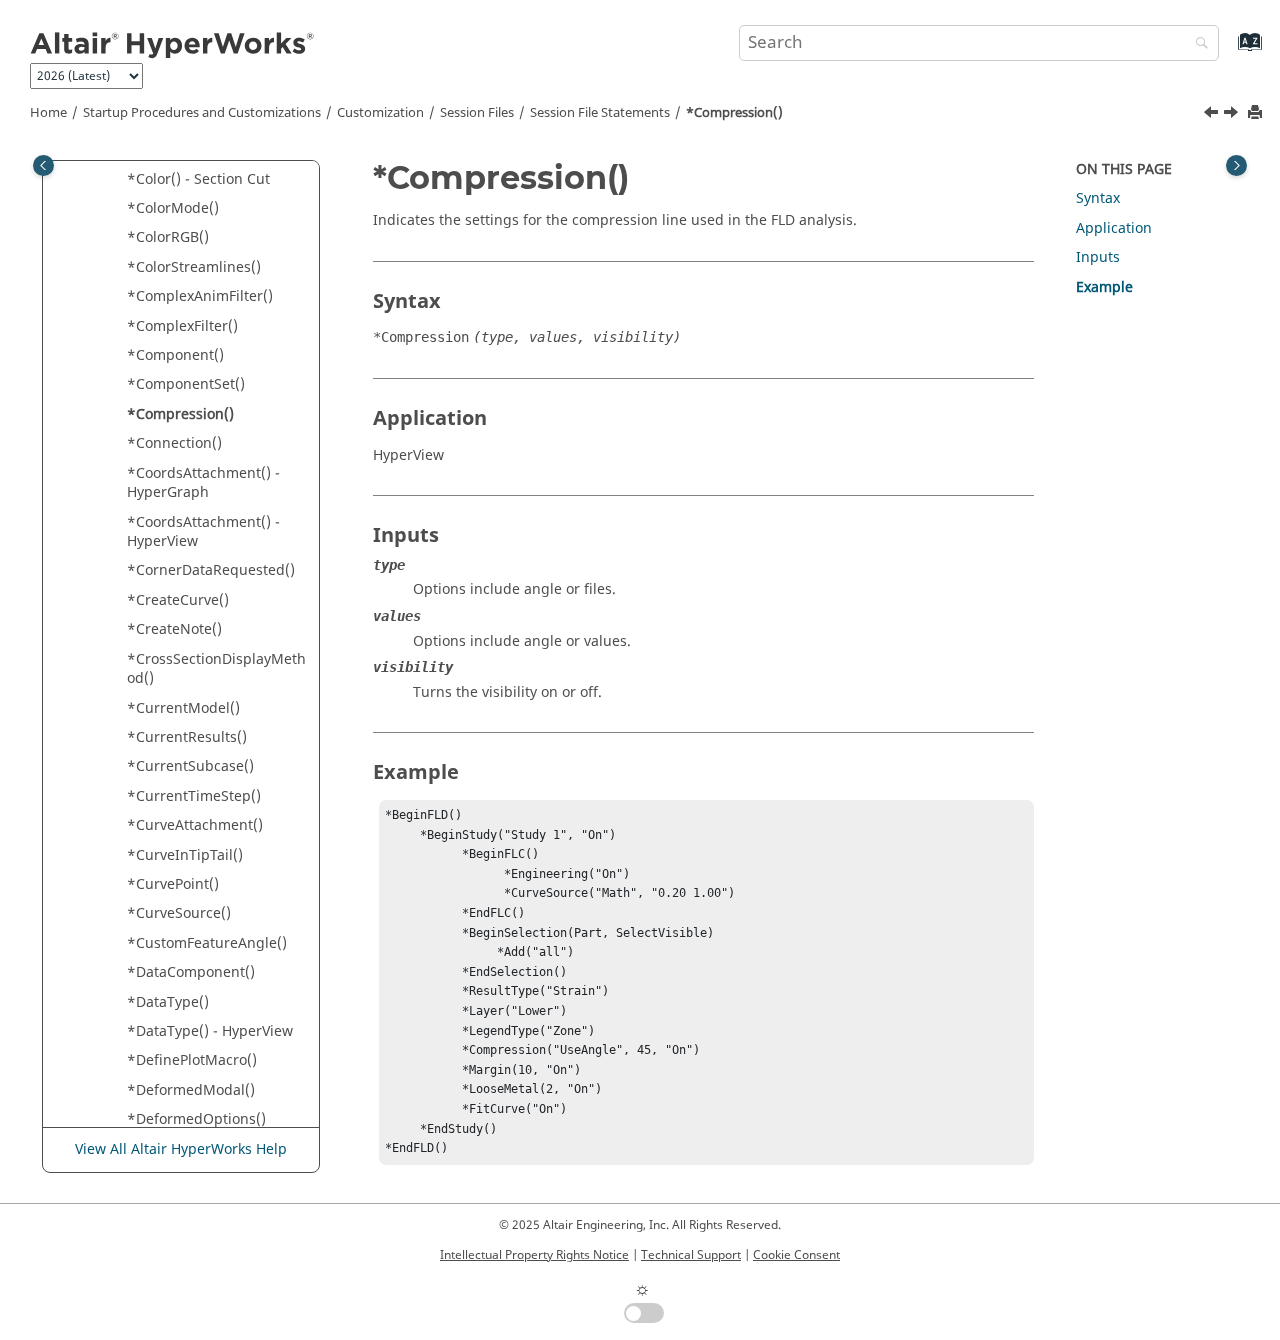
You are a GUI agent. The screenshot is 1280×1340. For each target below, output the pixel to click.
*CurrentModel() (183, 708)
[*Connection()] (1233, 115)
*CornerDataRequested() (211, 570)
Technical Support (691, 1255)
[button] (119, 180)
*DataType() (168, 1002)
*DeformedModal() (191, 1090)
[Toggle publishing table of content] (43, 165)
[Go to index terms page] (1228, 51)
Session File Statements (600, 113)
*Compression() (734, 113)
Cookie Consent (796, 1255)
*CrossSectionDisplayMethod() (216, 669)
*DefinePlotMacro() (192, 1060)
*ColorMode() (173, 208)
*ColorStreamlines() (194, 267)
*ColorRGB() (168, 237)
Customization (380, 113)
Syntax (1098, 198)
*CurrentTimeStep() (194, 796)
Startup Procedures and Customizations (202, 113)
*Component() (175, 355)
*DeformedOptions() (196, 1119)
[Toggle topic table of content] (1236, 165)
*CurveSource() (179, 913)
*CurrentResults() (187, 737)
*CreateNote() (174, 629)
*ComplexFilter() (182, 326)
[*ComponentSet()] (1213, 115)
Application (1114, 228)
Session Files (477, 113)
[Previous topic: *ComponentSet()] (1213, 115)
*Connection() (174, 443)
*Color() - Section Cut (198, 179)
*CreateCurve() (178, 600)
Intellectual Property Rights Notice (534, 1255)
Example (1104, 287)
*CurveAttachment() (195, 825)
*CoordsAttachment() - (203, 483)
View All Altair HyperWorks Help (181, 1149)
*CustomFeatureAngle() (207, 943)
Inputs (1098, 257)
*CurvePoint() (173, 884)
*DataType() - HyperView (210, 1031)
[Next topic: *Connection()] (1233, 115)
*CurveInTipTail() (185, 855)
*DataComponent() (191, 972)
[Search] (1197, 44)
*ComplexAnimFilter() (200, 296)
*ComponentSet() (186, 384)
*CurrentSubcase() (190, 766)
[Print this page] (1257, 113)
